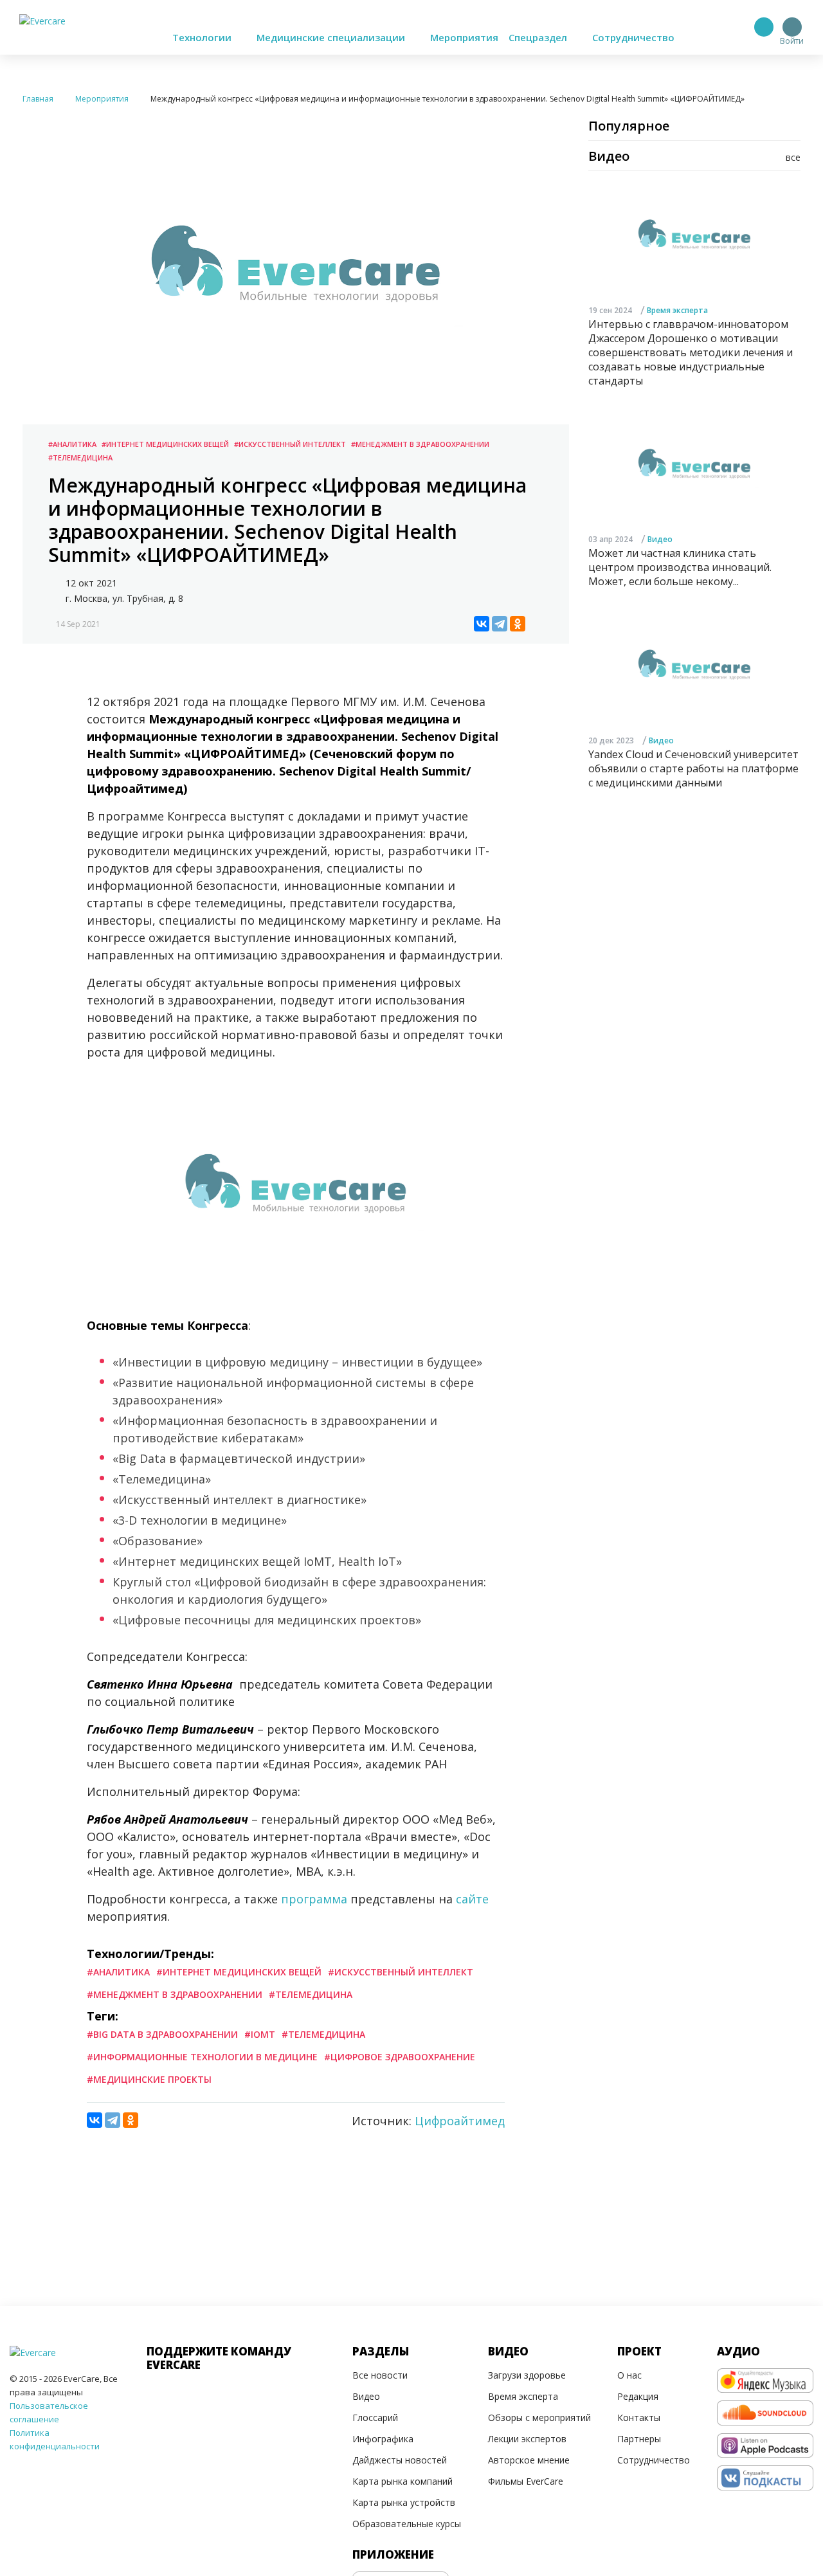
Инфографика (383, 2439)
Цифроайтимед (460, 2121)
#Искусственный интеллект (290, 444)
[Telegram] (500, 624)
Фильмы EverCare (526, 2481)
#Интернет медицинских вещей (165, 444)
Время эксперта (677, 310)
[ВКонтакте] (482, 624)
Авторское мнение (529, 2460)
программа (314, 1899)
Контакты (639, 2417)
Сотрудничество (633, 37)
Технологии (203, 37)
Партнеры (639, 2439)
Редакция (638, 2396)
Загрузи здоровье (527, 2375)
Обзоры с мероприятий (539, 2417)
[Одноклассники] (518, 624)
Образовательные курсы (407, 2524)
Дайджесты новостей (400, 2460)
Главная (38, 99)
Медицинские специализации (332, 37)
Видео (660, 540)
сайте (472, 1899)
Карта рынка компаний (402, 2481)
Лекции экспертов (527, 2439)
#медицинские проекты (149, 2079)
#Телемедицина (80, 458)
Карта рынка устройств (404, 2502)
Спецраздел (539, 37)
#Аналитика (72, 444)
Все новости (380, 2375)
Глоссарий (375, 2417)
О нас (629, 2375)
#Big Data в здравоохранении (162, 2034)
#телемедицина (323, 2034)
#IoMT (260, 2034)
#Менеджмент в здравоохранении (420, 444)
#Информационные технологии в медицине (202, 2057)
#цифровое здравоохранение (400, 2057)
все (793, 157)
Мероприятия (464, 37)
